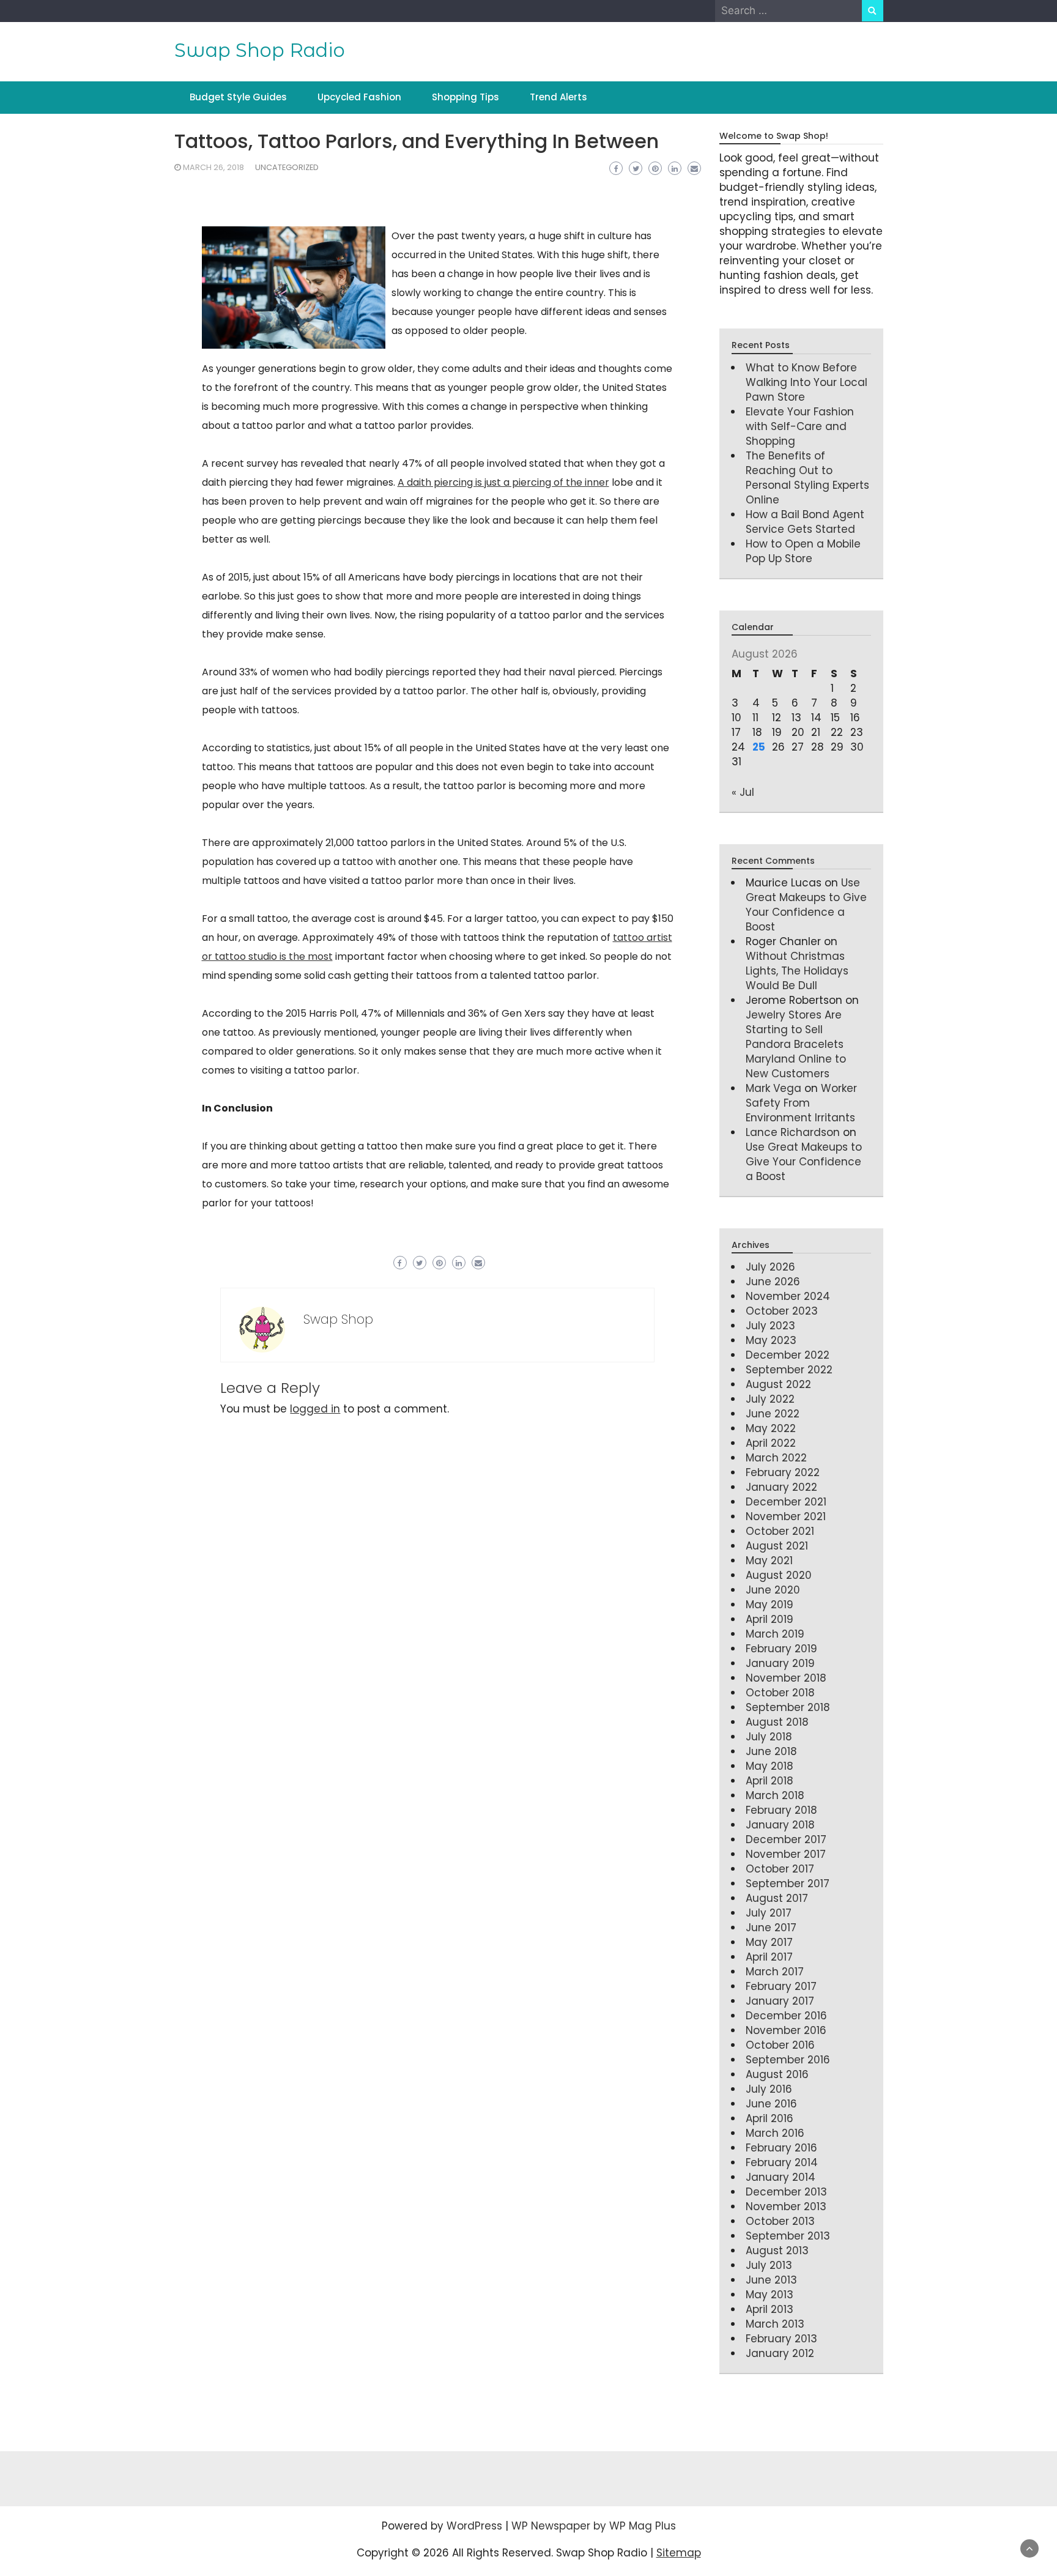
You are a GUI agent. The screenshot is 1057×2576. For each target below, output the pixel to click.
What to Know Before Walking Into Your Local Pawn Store (807, 382)
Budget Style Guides (238, 97)
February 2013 (781, 2339)
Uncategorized (287, 167)
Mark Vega (773, 1088)
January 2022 (781, 1487)
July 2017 (769, 1913)
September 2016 (788, 2060)
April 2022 (771, 1443)
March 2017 (775, 1972)
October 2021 (780, 1531)
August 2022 (778, 1384)
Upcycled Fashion (359, 97)
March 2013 (775, 2324)
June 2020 (773, 1590)
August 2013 (777, 2251)
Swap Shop (338, 1319)
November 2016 (786, 2030)
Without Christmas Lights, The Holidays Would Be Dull (797, 971)
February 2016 (781, 2148)
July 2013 (769, 2265)
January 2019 (780, 1663)
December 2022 (788, 1355)
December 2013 (786, 2192)
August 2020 (779, 1575)
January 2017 (780, 2001)
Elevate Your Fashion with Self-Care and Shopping (800, 426)
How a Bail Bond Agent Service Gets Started (805, 522)
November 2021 (786, 1516)
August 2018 (777, 1722)
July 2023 (770, 1326)
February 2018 (781, 1810)
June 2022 (773, 1414)
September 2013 (788, 2236)
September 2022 (789, 1370)
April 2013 (770, 2309)
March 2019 (775, 1634)
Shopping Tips (465, 97)
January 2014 (781, 2177)
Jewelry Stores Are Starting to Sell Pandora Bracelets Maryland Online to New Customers (796, 1044)
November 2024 (788, 1296)
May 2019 (770, 1605)
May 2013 (770, 2295)
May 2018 (770, 1766)
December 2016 (786, 2016)
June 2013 (771, 2280)
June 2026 (773, 1282)
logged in (315, 1409)
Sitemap (679, 2553)
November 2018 (786, 1678)
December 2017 (786, 1839)
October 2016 (780, 2045)
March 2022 (776, 1458)
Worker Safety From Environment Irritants (801, 1103)
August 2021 (777, 1546)
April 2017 (769, 1957)
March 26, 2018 (213, 167)
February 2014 (782, 2162)
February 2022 (783, 1472)
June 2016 (771, 2104)
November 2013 (786, 2207)
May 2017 (769, 1942)
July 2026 (770, 1267)
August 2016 (777, 2074)
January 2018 (780, 1825)
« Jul (743, 792)
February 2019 (781, 1649)
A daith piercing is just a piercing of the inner (503, 482)
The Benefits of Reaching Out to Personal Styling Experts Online (807, 478)
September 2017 (788, 1884)
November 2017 (786, 1854)
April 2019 (770, 1619)
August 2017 (777, 1898)
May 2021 (769, 1561)
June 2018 (771, 1751)
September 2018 (788, 1707)
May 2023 (771, 1340)
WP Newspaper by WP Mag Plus (594, 2526)
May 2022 (771, 1428)
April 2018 (770, 1781)
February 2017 (781, 1986)
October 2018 (780, 1693)
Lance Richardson (793, 1132)
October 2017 (780, 1869)
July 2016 (769, 2089)
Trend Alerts (558, 97)
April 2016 (770, 2118)
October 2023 (782, 1311)
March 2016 (775, 2133)
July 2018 (769, 1737)
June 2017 (771, 1928)
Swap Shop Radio (260, 50)
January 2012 (780, 2353)
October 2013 (780, 2221)
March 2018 (775, 1795)
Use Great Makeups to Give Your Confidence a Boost (806, 905)
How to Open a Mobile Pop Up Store (803, 551)
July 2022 (770, 1399)
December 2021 (786, 1502)
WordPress (474, 2526)
